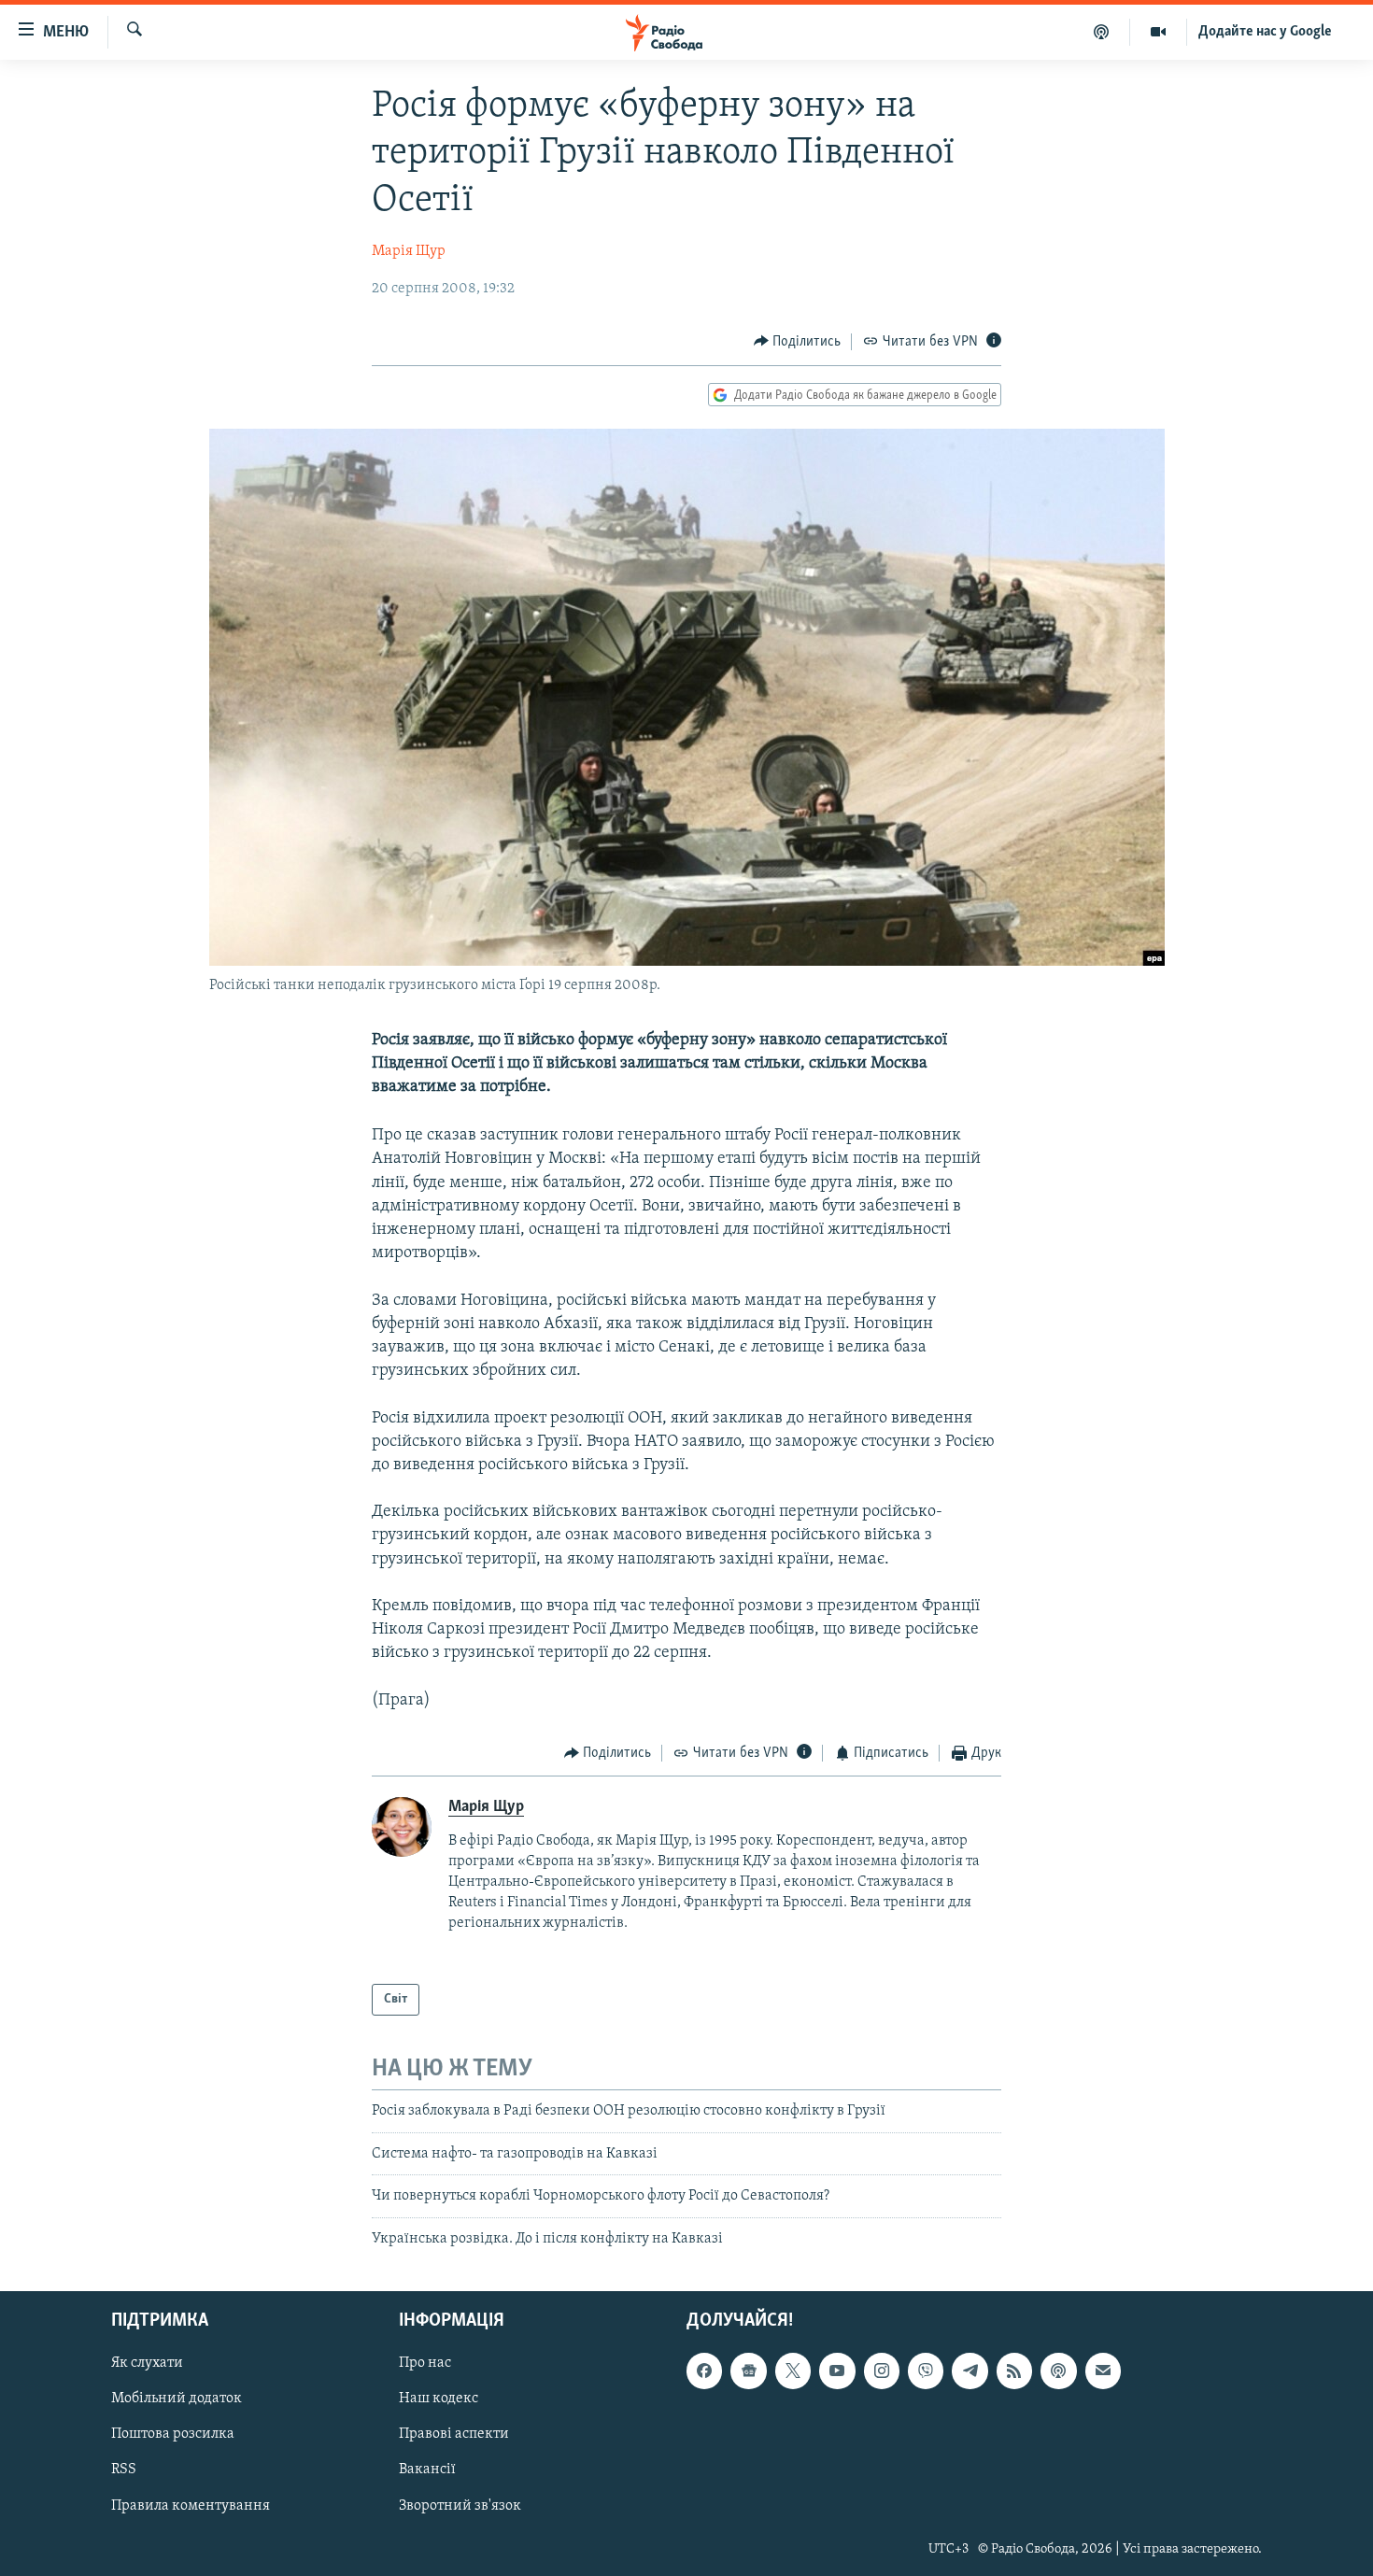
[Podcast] (1058, 2371)
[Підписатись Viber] (926, 2371)
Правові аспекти (454, 2434)
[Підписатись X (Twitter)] (793, 2371)
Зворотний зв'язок (460, 2505)
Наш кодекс (439, 2399)
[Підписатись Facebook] (704, 2371)
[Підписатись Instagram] (882, 2371)
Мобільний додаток (177, 2399)
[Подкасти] (1102, 32)
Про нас (425, 2363)
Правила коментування (191, 2505)
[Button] (798, 342)
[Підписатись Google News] (748, 2371)
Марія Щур (409, 251)
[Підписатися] (1103, 2371)
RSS (124, 2470)
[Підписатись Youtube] (837, 2371)
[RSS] (1014, 2371)
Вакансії (427, 2470)
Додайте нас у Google (1265, 32)
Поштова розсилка (173, 2434)
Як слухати (147, 2363)
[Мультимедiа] (1159, 32)
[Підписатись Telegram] (970, 2371)
